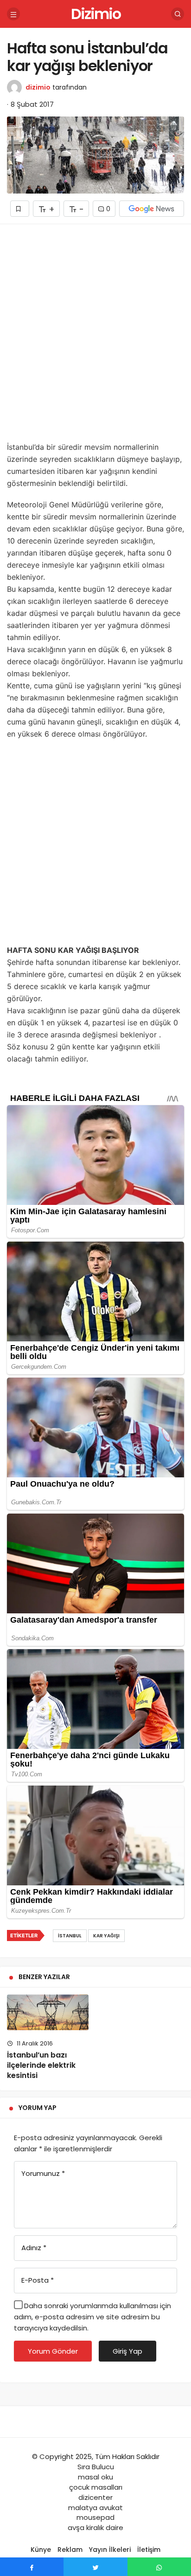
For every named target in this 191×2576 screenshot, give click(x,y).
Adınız (34, 2248)
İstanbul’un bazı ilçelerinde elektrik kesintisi (41, 2065)
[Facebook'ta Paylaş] (32, 2567)
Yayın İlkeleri (110, 2550)
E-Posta (38, 2280)
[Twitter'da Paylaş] (95, 2567)
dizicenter (95, 2497)
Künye (41, 2550)
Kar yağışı (106, 1936)
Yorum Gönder (53, 2351)
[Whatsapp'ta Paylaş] (159, 2567)
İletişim (149, 2550)
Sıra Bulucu (96, 2467)
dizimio (38, 87)
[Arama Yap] (178, 14)
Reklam (70, 2550)
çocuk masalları (96, 2487)
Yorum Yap (38, 2108)
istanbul (70, 1936)
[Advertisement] (95, 336)
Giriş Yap (127, 2351)
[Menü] (13, 14)
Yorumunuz (43, 2173)
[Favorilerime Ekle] (20, 209)
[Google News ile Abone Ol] (152, 209)
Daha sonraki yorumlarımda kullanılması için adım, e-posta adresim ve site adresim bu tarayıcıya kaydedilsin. (92, 2317)
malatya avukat (95, 2508)
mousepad (95, 2517)
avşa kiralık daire (95, 2527)
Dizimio (96, 14)
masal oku (95, 2477)
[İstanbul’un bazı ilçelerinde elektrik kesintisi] (48, 2012)
